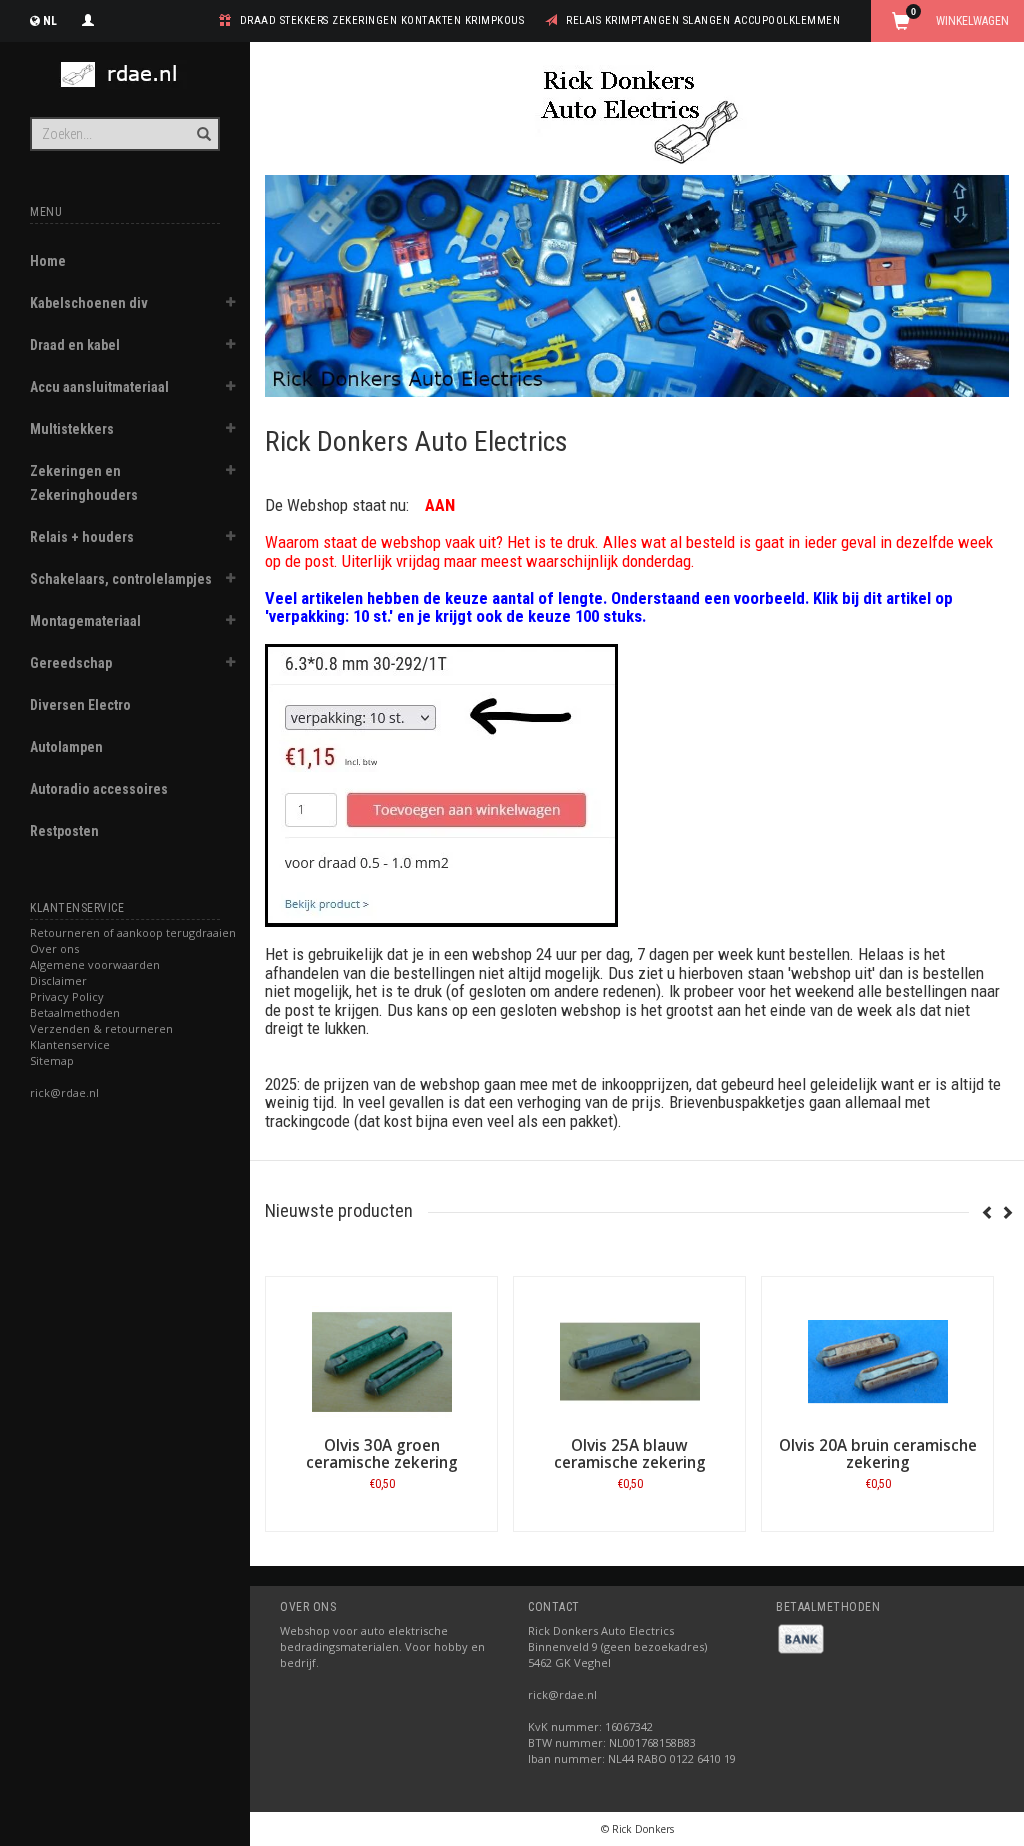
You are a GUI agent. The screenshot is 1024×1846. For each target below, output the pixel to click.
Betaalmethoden (75, 1012)
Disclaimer (58, 980)
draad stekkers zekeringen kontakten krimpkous (382, 20)
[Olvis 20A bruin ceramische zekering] (877, 1362)
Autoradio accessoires (99, 789)
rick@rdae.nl (64, 1092)
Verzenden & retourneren (101, 1028)
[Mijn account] (88, 18)
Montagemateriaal (85, 621)
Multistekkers (72, 429)
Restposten (64, 831)
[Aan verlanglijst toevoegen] (362, 1488)
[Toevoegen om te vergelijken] (400, 1488)
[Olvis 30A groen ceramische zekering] (381, 1362)
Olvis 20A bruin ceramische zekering (878, 1454)
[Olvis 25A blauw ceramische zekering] (629, 1362)
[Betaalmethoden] (801, 1637)
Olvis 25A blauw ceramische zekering (630, 1454)
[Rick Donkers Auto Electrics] (125, 74)
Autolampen (66, 747)
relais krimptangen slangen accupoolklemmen (703, 20)
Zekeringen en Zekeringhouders (84, 483)
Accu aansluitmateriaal (99, 387)
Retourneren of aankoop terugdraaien (133, 932)
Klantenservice (70, 1044)
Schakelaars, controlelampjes (121, 579)
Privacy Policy (67, 996)
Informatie (381, 1530)
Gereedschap (71, 663)
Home (48, 261)
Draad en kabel (75, 345)
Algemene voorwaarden (95, 964)
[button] (231, 305)
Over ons (54, 948)
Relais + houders (82, 537)
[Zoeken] (202, 123)
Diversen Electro (80, 705)
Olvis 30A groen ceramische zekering (382, 1454)
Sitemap (52, 1060)
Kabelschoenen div (89, 303)
